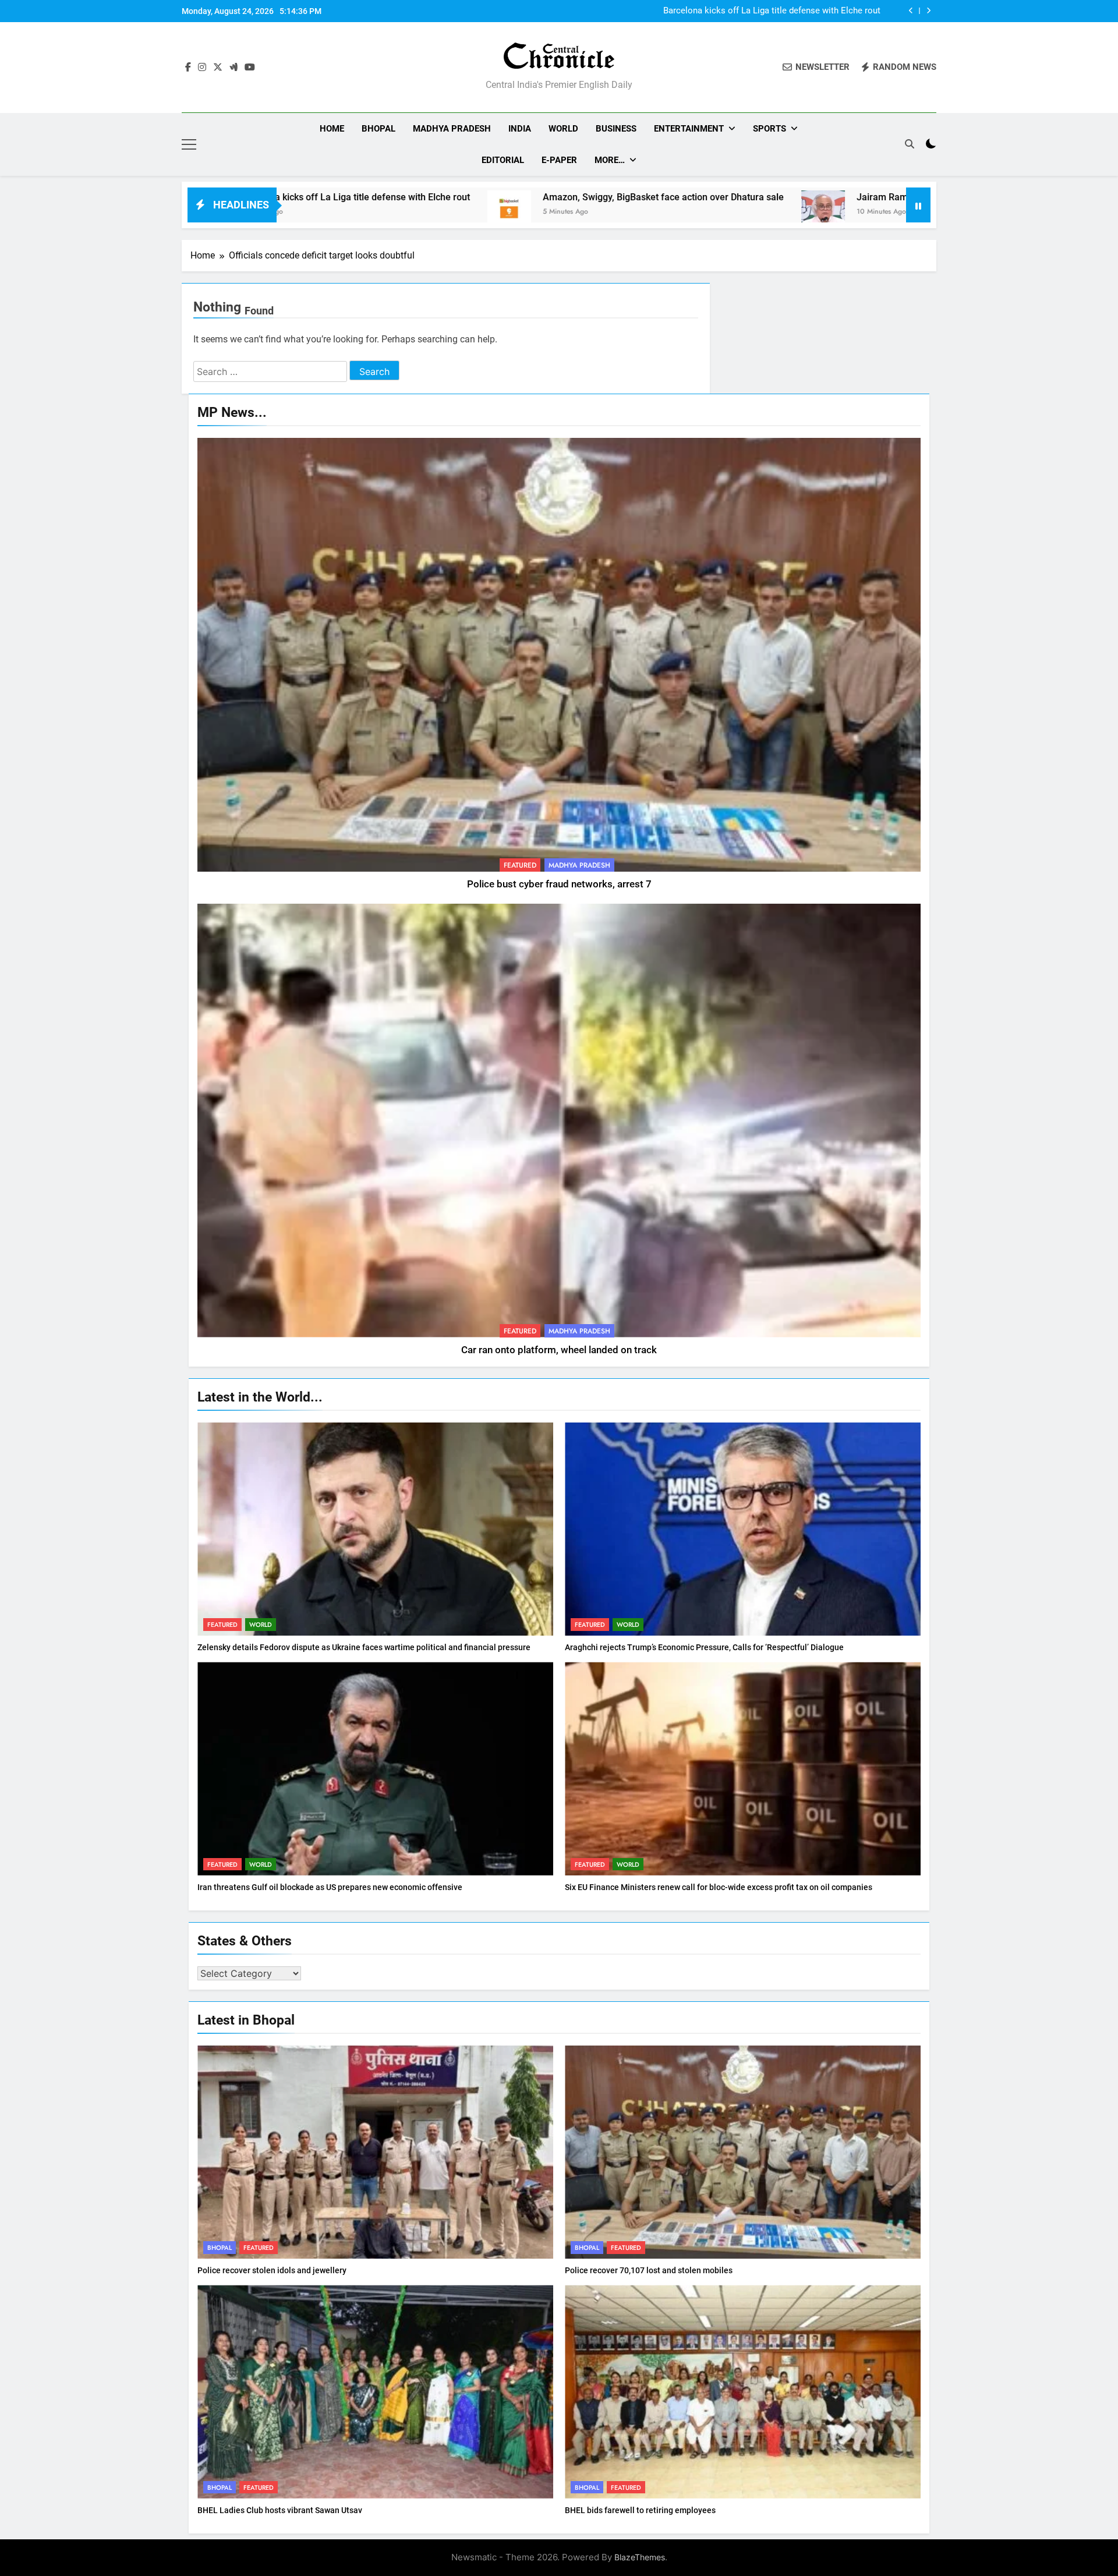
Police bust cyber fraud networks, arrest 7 (559, 884)
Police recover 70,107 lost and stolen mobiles (649, 2270)
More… (610, 160)
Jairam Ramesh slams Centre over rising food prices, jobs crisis (746, 197)
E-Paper (559, 160)
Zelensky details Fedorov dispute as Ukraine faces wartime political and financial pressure (364, 1647)
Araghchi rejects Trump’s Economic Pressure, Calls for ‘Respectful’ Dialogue (704, 1647)
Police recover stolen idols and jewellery (272, 2270)
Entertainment (689, 129)
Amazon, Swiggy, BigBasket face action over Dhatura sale (769, 11)
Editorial (503, 160)
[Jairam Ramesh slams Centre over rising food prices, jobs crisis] (579, 212)
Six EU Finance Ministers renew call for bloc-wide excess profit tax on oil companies (719, 1887)
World (563, 129)
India (520, 129)
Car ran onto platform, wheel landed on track (559, 1350)
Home (332, 129)
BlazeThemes (640, 2557)
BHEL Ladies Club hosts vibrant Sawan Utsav (280, 2510)
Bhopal (378, 129)
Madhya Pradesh (452, 129)
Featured (520, 865)
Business (616, 129)
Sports (769, 129)
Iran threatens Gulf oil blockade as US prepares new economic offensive (330, 1887)
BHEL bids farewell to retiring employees (640, 2510)
